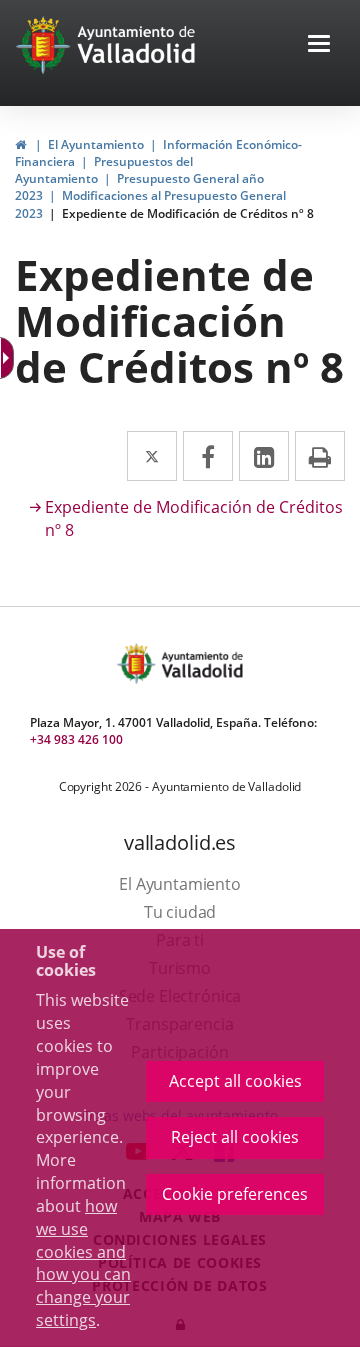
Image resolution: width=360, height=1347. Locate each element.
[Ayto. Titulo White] (137, 45)
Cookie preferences (235, 1194)
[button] (319, 45)
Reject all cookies (235, 1137)
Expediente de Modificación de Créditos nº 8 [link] (188, 213)
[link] (20, 144)
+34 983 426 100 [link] (76, 739)
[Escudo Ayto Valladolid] (138, 663)
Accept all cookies (235, 1081)
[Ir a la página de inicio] (45, 45)
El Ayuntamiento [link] (96, 144)
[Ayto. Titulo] (201, 663)
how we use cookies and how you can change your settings (83, 1263)
